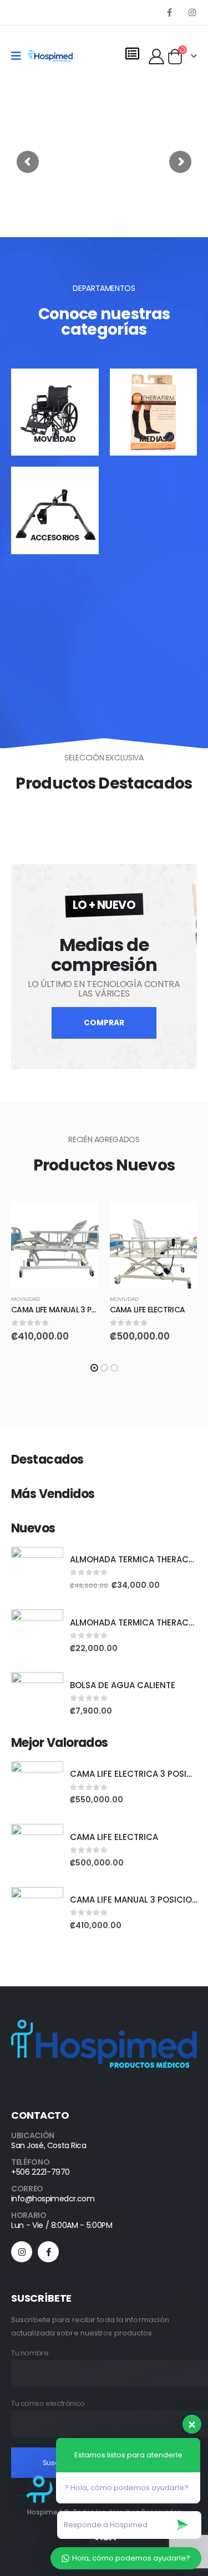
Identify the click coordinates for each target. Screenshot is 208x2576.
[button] (94, 1368)
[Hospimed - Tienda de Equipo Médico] (50, 56)
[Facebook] (169, 12)
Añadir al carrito (80, 1220)
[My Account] (157, 56)
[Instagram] (192, 12)
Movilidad (26, 1299)
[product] (55, 1245)
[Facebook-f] (48, 2252)
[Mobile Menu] (20, 56)
